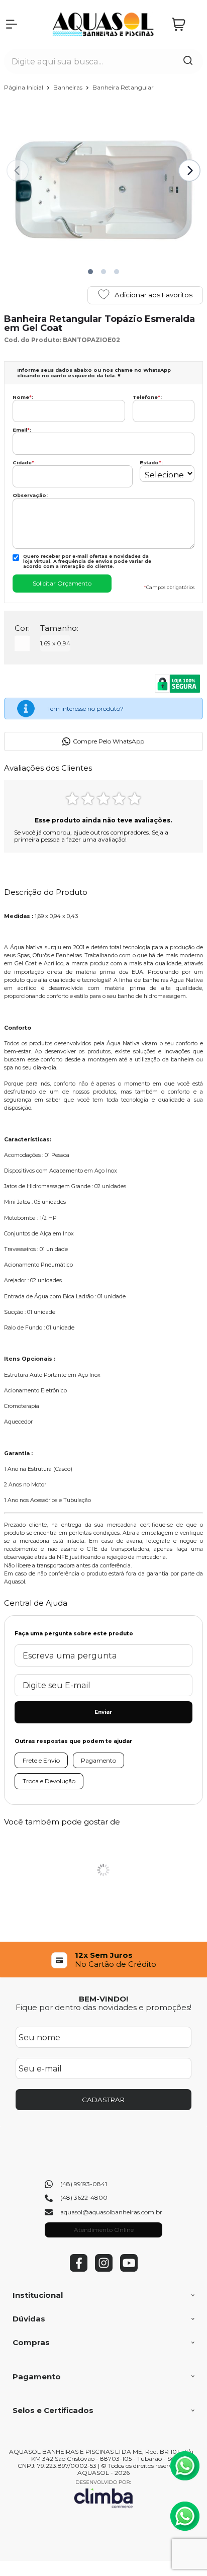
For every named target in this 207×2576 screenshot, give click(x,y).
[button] (90, 272)
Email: (22, 430)
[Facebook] (79, 2269)
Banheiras (69, 87)
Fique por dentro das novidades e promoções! (103, 2007)
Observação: (30, 495)
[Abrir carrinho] (185, 24)
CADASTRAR (103, 2100)
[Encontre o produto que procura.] (188, 61)
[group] (103, 1960)
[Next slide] (189, 171)
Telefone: (147, 397)
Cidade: (24, 463)
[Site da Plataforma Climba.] (103, 2494)
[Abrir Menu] (12, 24)
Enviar (103, 1712)
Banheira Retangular (123, 87)
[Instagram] (104, 2269)
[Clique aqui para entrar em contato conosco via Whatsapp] (185, 2466)
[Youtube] (129, 2269)
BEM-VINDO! (103, 1999)
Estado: (151, 463)
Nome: (23, 397)
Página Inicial (24, 87)
